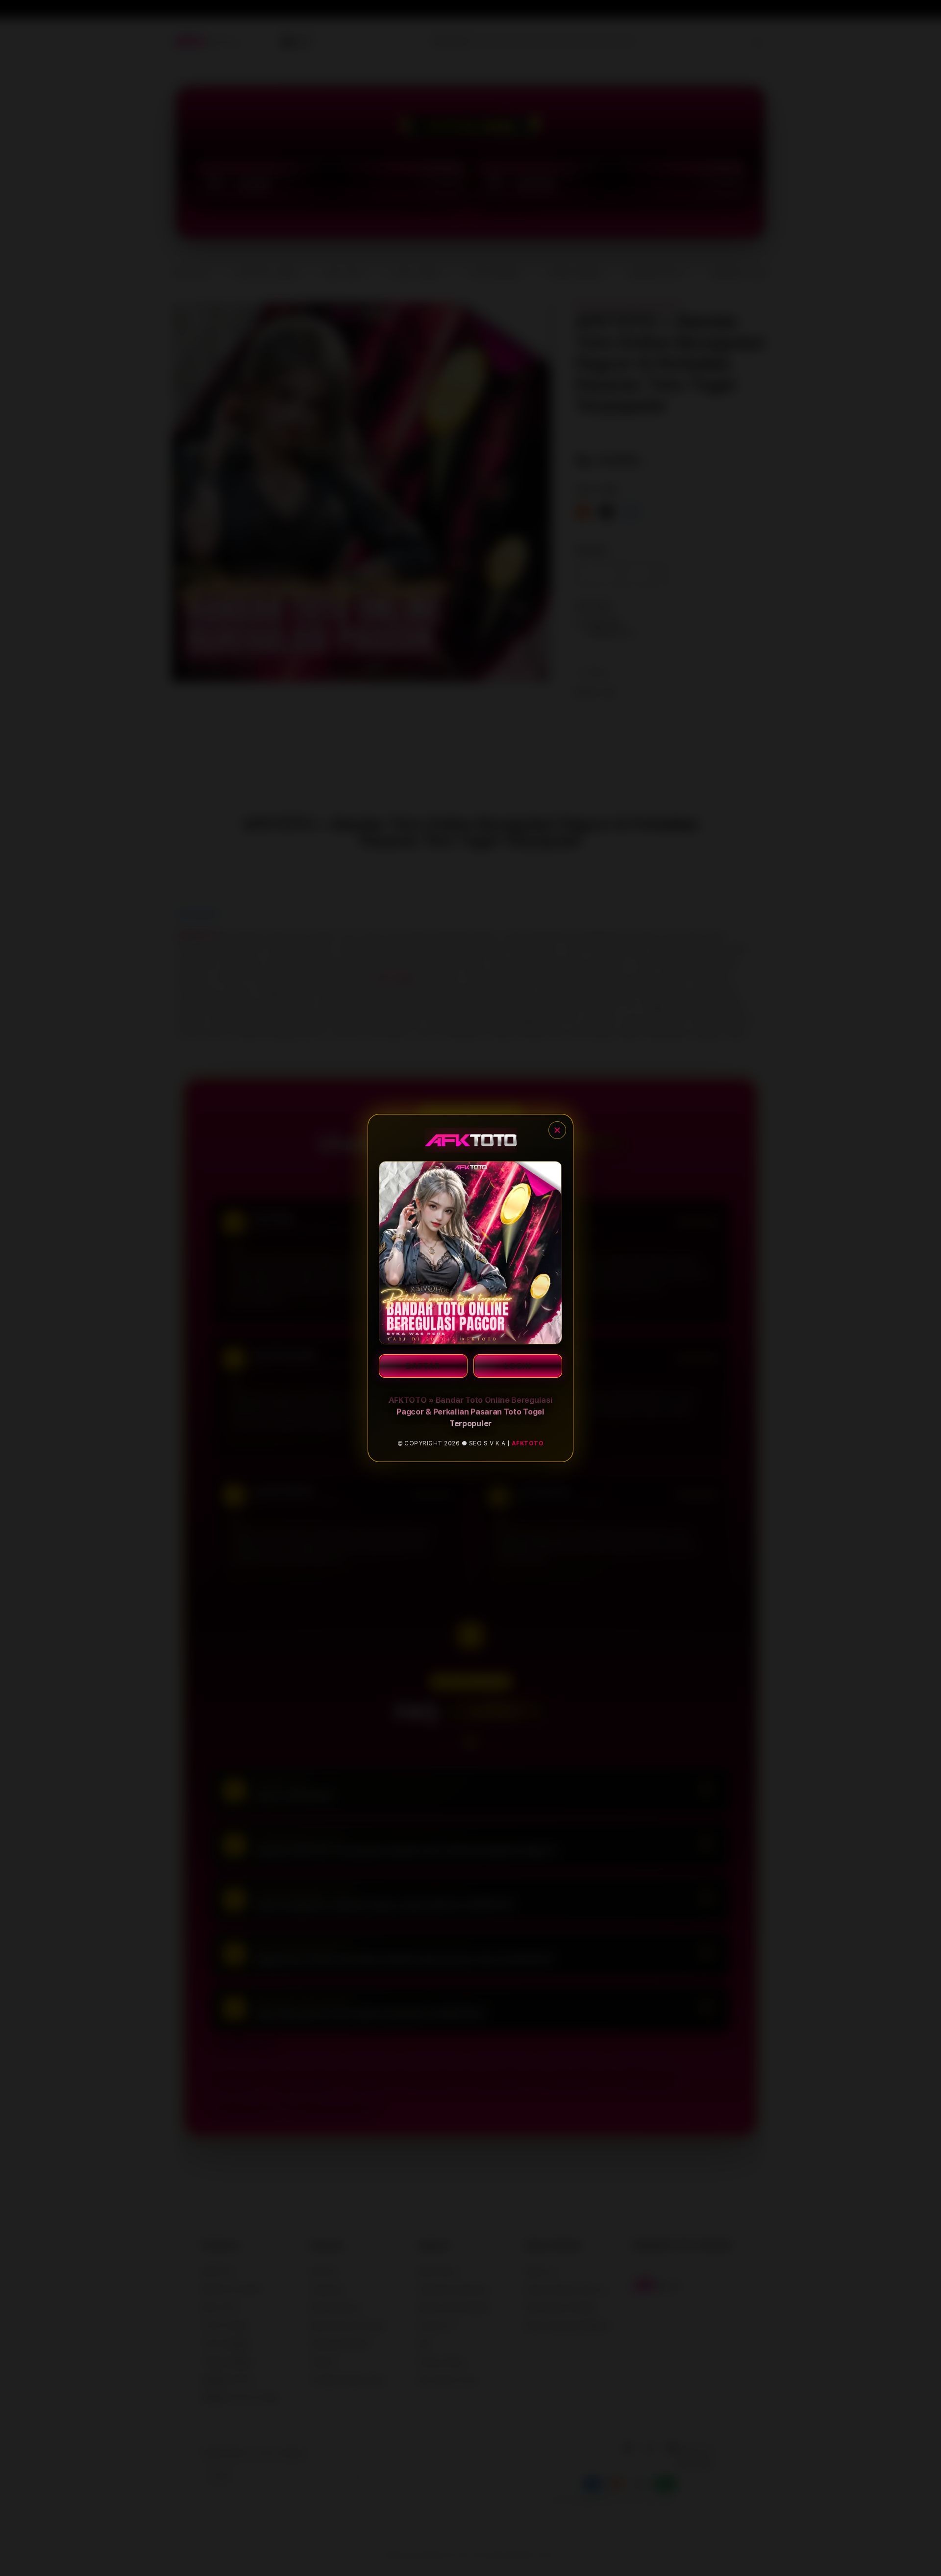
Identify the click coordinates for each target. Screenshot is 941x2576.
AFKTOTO (528, 1443)
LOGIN (518, 1366)
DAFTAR (423, 1366)
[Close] (557, 1130)
